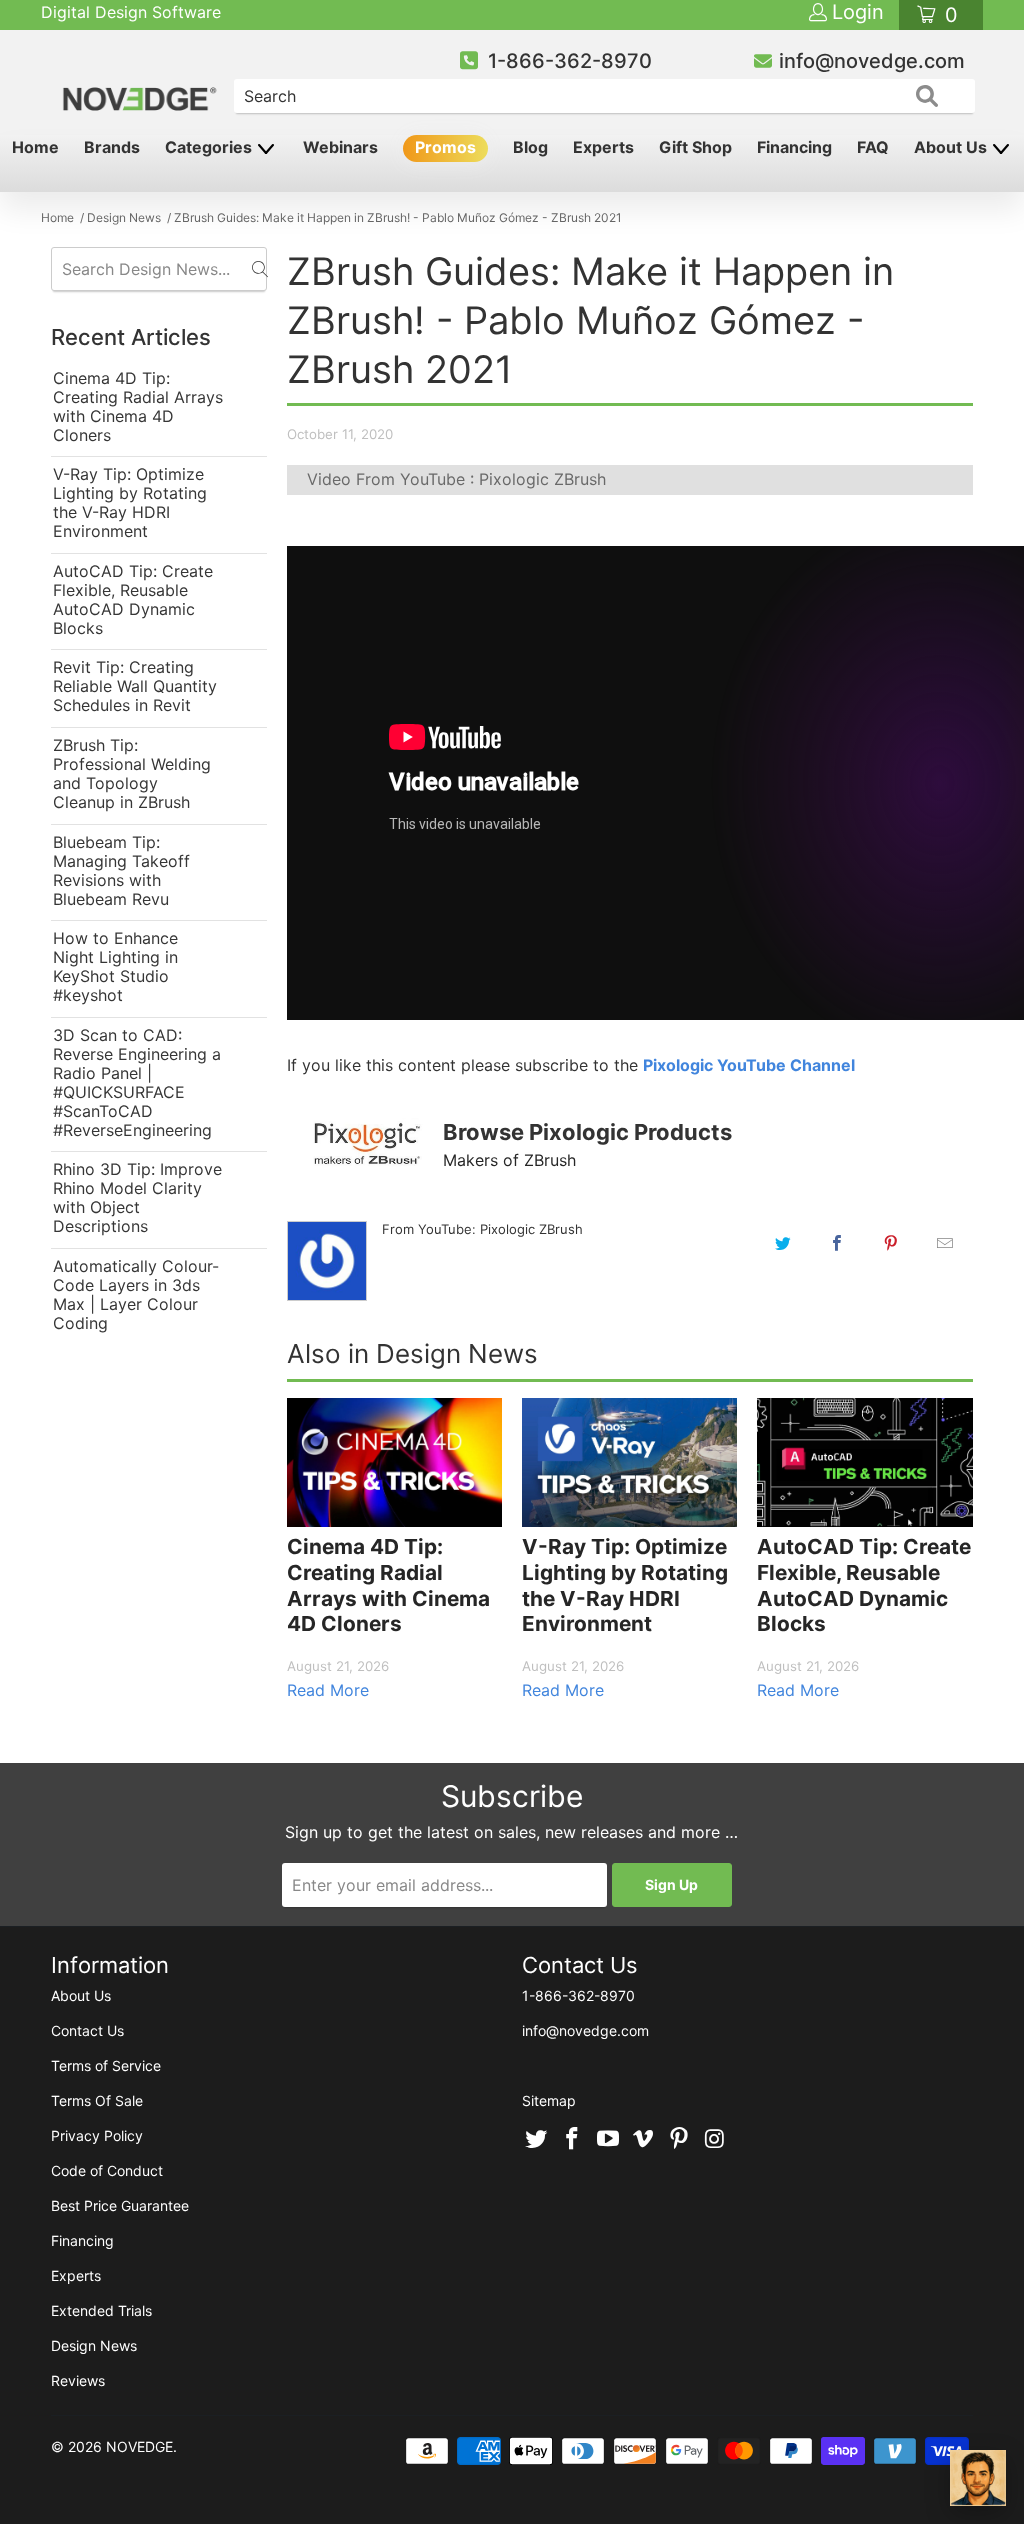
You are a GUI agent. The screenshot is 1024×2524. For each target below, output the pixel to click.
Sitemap (549, 2100)
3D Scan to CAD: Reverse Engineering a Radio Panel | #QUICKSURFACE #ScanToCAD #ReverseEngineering (137, 1083)
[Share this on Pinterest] (891, 1243)
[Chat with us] (978, 2478)
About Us (952, 147)
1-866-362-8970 (570, 61)
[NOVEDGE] (141, 82)
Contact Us (87, 2030)
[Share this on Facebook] (837, 1243)
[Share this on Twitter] (783, 1243)
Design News (94, 2345)
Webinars (340, 147)
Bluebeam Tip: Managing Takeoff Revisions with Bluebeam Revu (121, 871)
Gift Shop (695, 147)
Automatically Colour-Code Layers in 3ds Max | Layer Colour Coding (136, 1295)
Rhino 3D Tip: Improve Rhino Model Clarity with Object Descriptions (137, 1198)
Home (35, 147)
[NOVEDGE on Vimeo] (644, 2140)
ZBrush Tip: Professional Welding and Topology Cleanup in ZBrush (132, 774)
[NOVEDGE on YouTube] (608, 2140)
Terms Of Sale (97, 2100)
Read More (328, 1690)
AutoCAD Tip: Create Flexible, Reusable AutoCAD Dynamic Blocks (133, 600)
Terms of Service (106, 2065)
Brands (112, 147)
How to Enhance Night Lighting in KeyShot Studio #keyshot (115, 967)
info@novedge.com (872, 61)
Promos (445, 147)
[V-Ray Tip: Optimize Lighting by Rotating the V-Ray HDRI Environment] (629, 1463)
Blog (530, 147)
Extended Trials (101, 2310)
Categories (210, 147)
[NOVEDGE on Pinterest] (680, 2140)
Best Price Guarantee (120, 2205)
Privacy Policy (97, 2135)
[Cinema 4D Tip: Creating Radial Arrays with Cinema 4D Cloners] (394, 1463)
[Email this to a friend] (945, 1243)
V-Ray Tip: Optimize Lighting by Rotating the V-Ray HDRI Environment (130, 503)
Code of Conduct (107, 2170)
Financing (794, 147)
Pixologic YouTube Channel (749, 1065)
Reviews (78, 2380)
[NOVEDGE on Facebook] (573, 2140)
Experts (603, 147)
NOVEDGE (139, 2446)
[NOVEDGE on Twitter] (537, 2140)
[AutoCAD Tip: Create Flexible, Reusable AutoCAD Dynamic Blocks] (864, 1463)
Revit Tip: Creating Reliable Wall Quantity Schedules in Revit (135, 686)
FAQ (873, 147)
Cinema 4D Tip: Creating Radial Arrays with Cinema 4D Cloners (138, 407)
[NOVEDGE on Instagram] (715, 2140)
